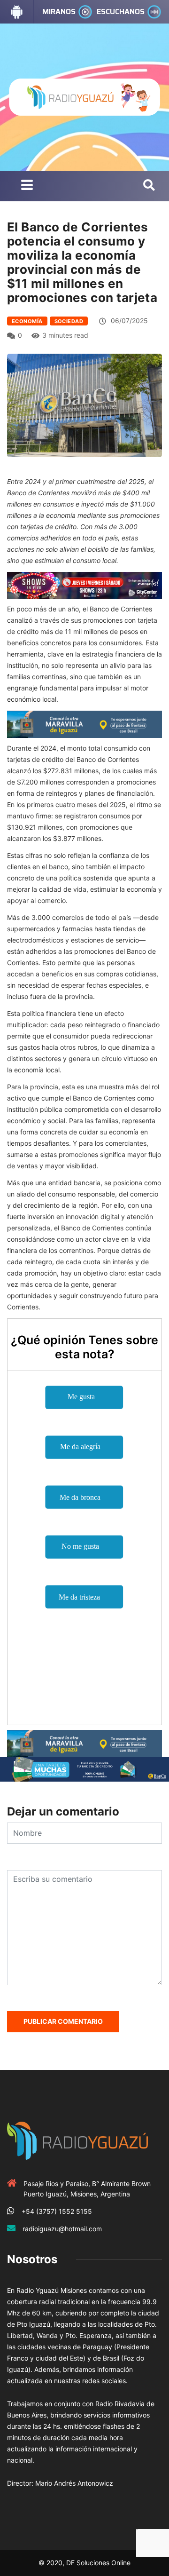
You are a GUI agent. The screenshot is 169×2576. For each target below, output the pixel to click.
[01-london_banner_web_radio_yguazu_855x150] (84, 724)
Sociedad (69, 321)
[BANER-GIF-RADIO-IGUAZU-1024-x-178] (84, 584)
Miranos (59, 12)
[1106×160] (84, 1768)
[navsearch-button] (149, 186)
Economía (27, 321)
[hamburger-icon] (27, 186)
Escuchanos (121, 12)
